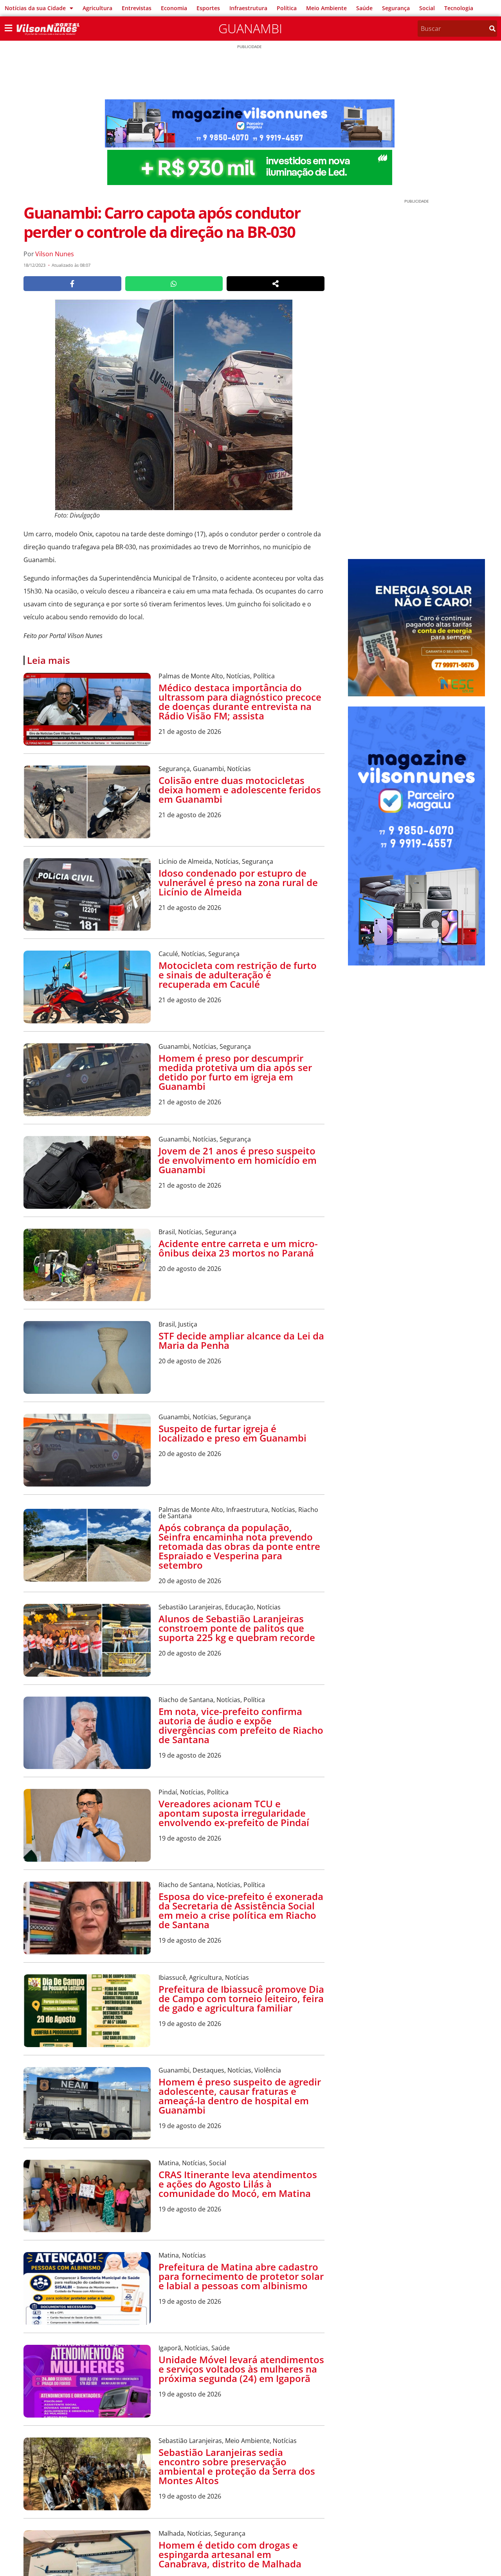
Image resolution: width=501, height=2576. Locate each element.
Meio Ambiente (326, 8)
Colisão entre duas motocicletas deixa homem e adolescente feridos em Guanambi (240, 790)
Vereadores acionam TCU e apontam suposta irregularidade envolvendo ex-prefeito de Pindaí (234, 1813)
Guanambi (250, 28)
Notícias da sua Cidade (35, 8)
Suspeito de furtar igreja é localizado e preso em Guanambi (232, 1433)
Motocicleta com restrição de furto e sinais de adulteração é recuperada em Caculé (238, 975)
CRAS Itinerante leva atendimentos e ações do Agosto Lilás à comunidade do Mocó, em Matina (238, 2184)
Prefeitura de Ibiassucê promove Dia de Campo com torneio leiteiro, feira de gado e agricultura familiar (241, 1998)
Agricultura (97, 8)
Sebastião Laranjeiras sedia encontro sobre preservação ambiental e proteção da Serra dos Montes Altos (237, 2466)
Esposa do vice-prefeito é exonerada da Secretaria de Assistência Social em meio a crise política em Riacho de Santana (241, 1910)
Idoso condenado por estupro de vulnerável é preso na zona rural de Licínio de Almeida (238, 882)
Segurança (396, 8)
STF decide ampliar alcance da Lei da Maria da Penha (241, 1340)
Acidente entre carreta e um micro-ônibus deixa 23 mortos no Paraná (238, 1248)
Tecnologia (459, 8)
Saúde (364, 8)
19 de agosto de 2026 (190, 1755)
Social (427, 8)
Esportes (208, 8)
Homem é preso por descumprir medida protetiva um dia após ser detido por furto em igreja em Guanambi (235, 1072)
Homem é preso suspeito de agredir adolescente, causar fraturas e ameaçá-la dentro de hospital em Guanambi (240, 2096)
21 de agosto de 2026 (190, 732)
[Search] (492, 29)
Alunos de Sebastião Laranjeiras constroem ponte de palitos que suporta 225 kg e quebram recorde (237, 1628)
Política (287, 8)
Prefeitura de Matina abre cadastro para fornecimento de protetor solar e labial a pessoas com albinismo (241, 2276)
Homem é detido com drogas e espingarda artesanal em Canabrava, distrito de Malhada (230, 2554)
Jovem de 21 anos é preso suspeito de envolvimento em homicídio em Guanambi (238, 1160)
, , (217, 676)
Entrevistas (137, 8)
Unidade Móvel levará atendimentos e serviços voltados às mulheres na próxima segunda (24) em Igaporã (241, 2369)
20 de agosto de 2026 (190, 1269)
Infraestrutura (248, 8)
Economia (174, 8)
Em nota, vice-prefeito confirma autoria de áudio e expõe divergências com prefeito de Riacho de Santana (241, 1725)
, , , (238, 1513)
